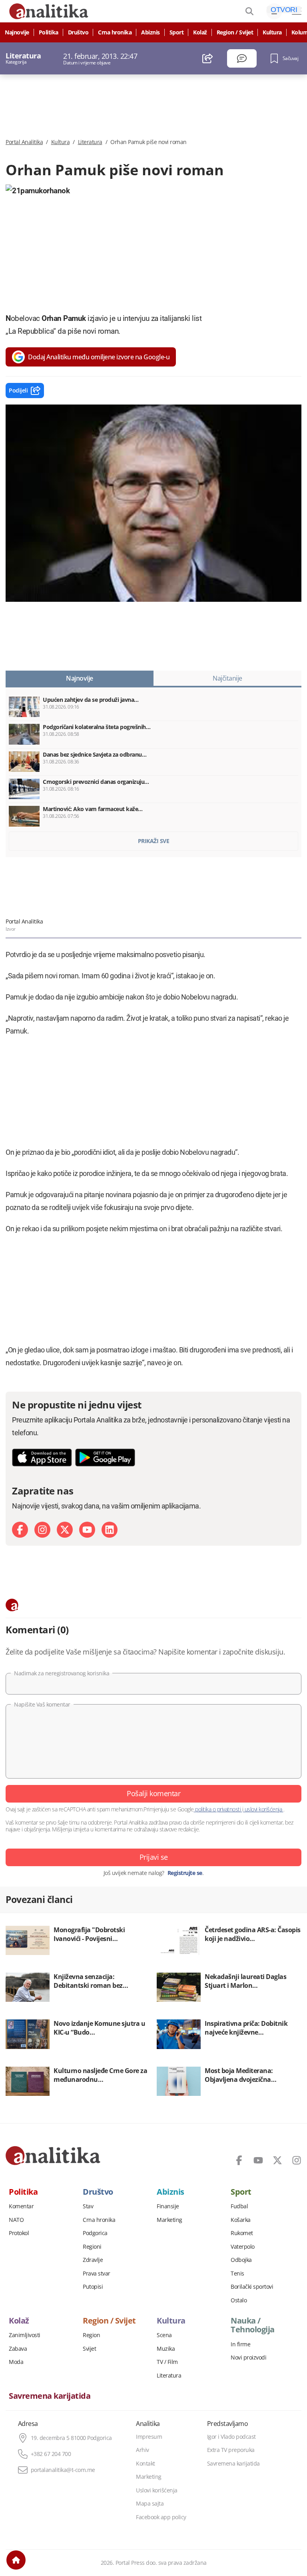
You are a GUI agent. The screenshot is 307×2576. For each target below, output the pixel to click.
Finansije (168, 2206)
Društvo (78, 32)
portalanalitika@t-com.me (63, 2470)
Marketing (169, 2220)
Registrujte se (185, 1873)
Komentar (21, 2206)
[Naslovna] (16, 2560)
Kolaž (200, 32)
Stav (88, 2206)
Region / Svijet (235, 32)
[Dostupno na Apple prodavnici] (42, 1457)
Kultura (272, 32)
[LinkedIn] (110, 1530)
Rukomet (242, 2233)
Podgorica (95, 2233)
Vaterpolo (243, 2247)
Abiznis (151, 32)
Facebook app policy (161, 2517)
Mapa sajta (150, 2504)
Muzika (166, 2349)
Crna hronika (115, 32)
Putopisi (93, 2287)
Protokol (19, 2233)
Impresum (149, 2437)
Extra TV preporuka (231, 2450)
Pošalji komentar (153, 1793)
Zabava (18, 2349)
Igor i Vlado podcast (231, 2437)
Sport (177, 32)
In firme (240, 2344)
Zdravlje (93, 2260)
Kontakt (146, 2464)
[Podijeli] (208, 58)
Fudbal (239, 2206)
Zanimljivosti (25, 2335)
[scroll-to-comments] (242, 58)
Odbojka (241, 2260)
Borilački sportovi (252, 2287)
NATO (16, 2220)
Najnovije (17, 32)
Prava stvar (97, 2274)
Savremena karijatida (50, 2396)
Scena (164, 2335)
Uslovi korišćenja (157, 2490)
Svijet (89, 2349)
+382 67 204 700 (51, 2454)
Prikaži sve (154, 841)
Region (91, 2335)
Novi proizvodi (248, 2358)
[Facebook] (20, 1530)
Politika (49, 32)
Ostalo (239, 2300)
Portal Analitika (24, 142)
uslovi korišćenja (263, 1809)
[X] (65, 1530)
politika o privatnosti (218, 1809)
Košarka (241, 2220)
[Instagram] (42, 1530)
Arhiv (143, 2450)
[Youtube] (87, 1530)
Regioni (92, 2247)
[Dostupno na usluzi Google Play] (105, 1457)
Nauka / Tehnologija (253, 2325)
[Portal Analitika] (53, 2155)
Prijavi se (154, 1857)
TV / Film (167, 2362)
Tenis (237, 2274)
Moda (16, 2362)
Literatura (90, 142)
